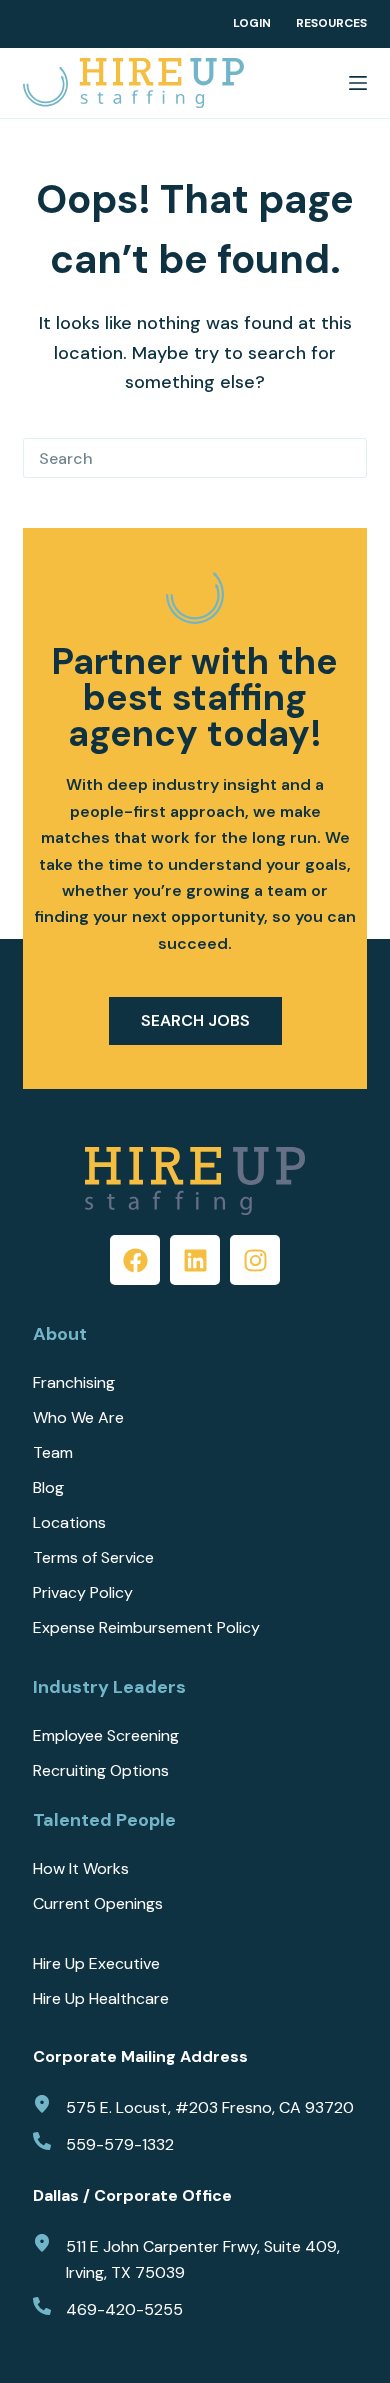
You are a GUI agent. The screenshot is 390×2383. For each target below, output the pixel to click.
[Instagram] (255, 1260)
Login (252, 23)
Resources (331, 23)
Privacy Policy (83, 1593)
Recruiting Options (101, 1771)
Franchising (74, 1383)
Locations (69, 1523)
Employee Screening (106, 1736)
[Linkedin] (195, 1260)
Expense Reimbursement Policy (146, 1628)
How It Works (81, 1869)
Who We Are (78, 1418)
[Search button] (347, 458)
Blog (48, 1488)
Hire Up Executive (96, 1964)
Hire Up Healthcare (101, 1999)
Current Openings (98, 1904)
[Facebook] (135, 1260)
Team (53, 1453)
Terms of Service (93, 1558)
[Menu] (358, 83)
